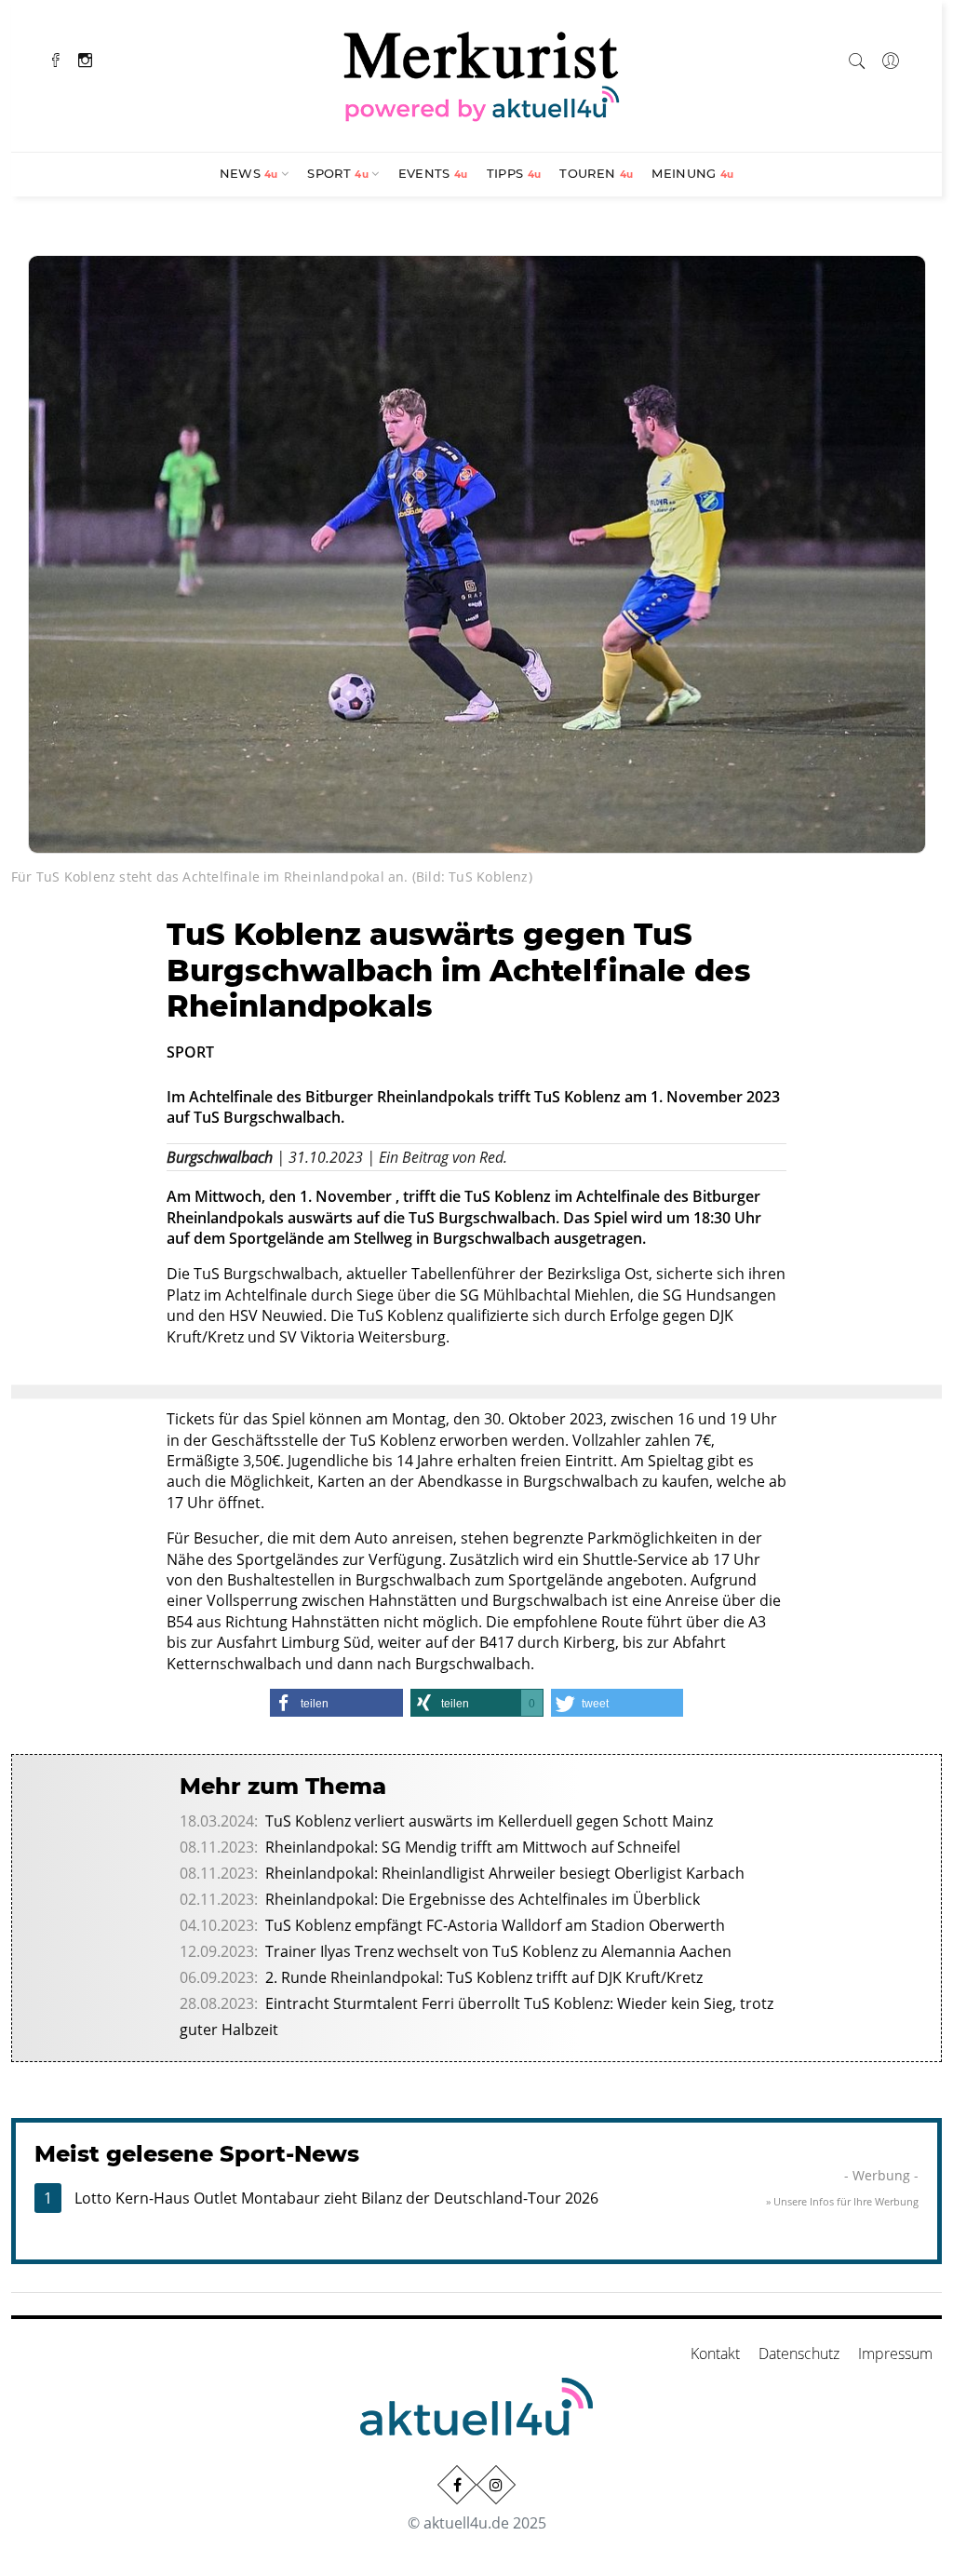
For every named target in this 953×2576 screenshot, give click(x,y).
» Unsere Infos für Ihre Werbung (842, 2201)
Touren (596, 173)
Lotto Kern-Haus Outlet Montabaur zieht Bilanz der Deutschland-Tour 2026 (336, 2198)
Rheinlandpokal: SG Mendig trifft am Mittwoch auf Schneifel (473, 1847)
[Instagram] (85, 58)
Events (433, 173)
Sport (338, 173)
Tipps (514, 173)
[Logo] (482, 74)
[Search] (857, 58)
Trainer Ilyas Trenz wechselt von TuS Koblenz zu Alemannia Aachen (498, 1951)
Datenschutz (799, 2353)
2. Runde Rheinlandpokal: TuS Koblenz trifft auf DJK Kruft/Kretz (484, 1977)
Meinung (692, 173)
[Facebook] (56, 58)
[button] (336, 1703)
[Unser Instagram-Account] (496, 2485)
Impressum (895, 2353)
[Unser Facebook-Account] (457, 2485)
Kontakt (715, 2353)
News (249, 173)
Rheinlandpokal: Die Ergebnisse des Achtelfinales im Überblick (483, 1899)
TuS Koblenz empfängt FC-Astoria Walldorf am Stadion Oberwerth (495, 1925)
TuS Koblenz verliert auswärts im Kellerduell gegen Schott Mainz (489, 1821)
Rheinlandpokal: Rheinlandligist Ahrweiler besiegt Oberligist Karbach (505, 1873)
